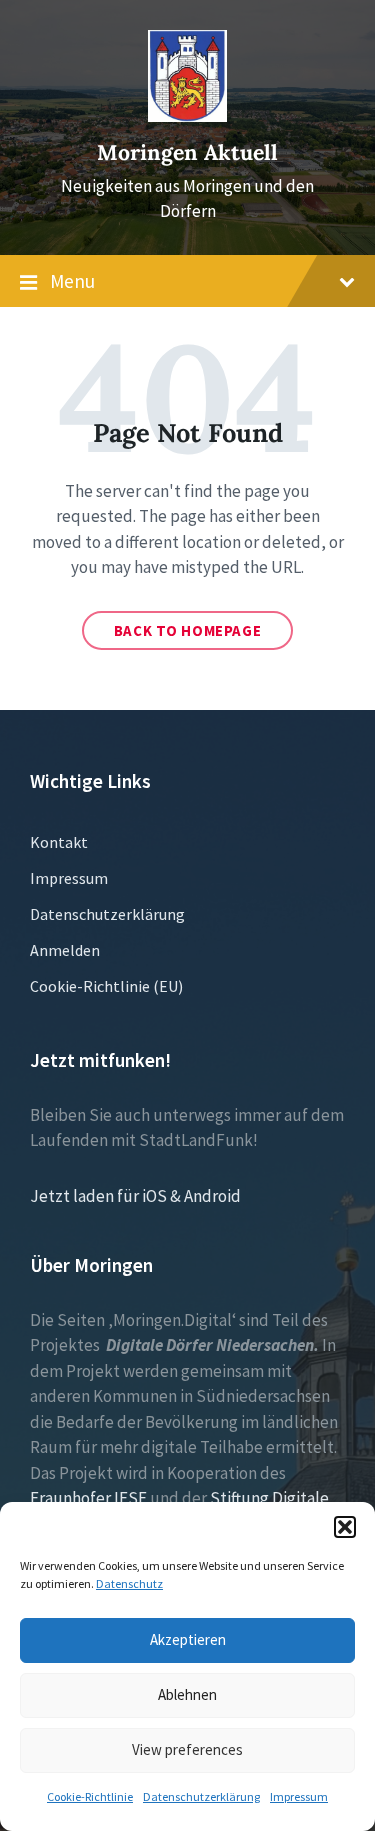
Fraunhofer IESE (88, 1498)
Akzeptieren (188, 1639)
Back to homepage (188, 630)
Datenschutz (129, 1583)
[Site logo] (188, 116)
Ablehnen (187, 1694)
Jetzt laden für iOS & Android (135, 1196)
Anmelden (65, 950)
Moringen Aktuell (187, 152)
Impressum (299, 1796)
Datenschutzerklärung (201, 1796)
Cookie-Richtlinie (90, 1796)
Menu (72, 281)
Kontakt (59, 842)
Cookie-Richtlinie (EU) (106, 986)
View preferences (187, 1749)
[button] (345, 1527)
